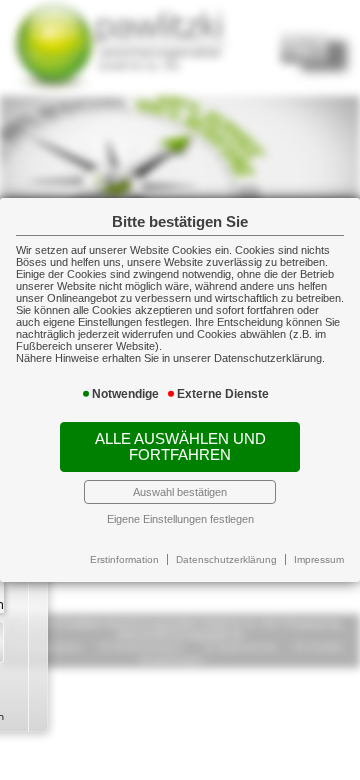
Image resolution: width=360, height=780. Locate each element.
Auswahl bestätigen (180, 492)
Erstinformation (124, 559)
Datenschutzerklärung (226, 559)
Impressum (319, 559)
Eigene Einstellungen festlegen (180, 519)
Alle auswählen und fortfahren (180, 447)
